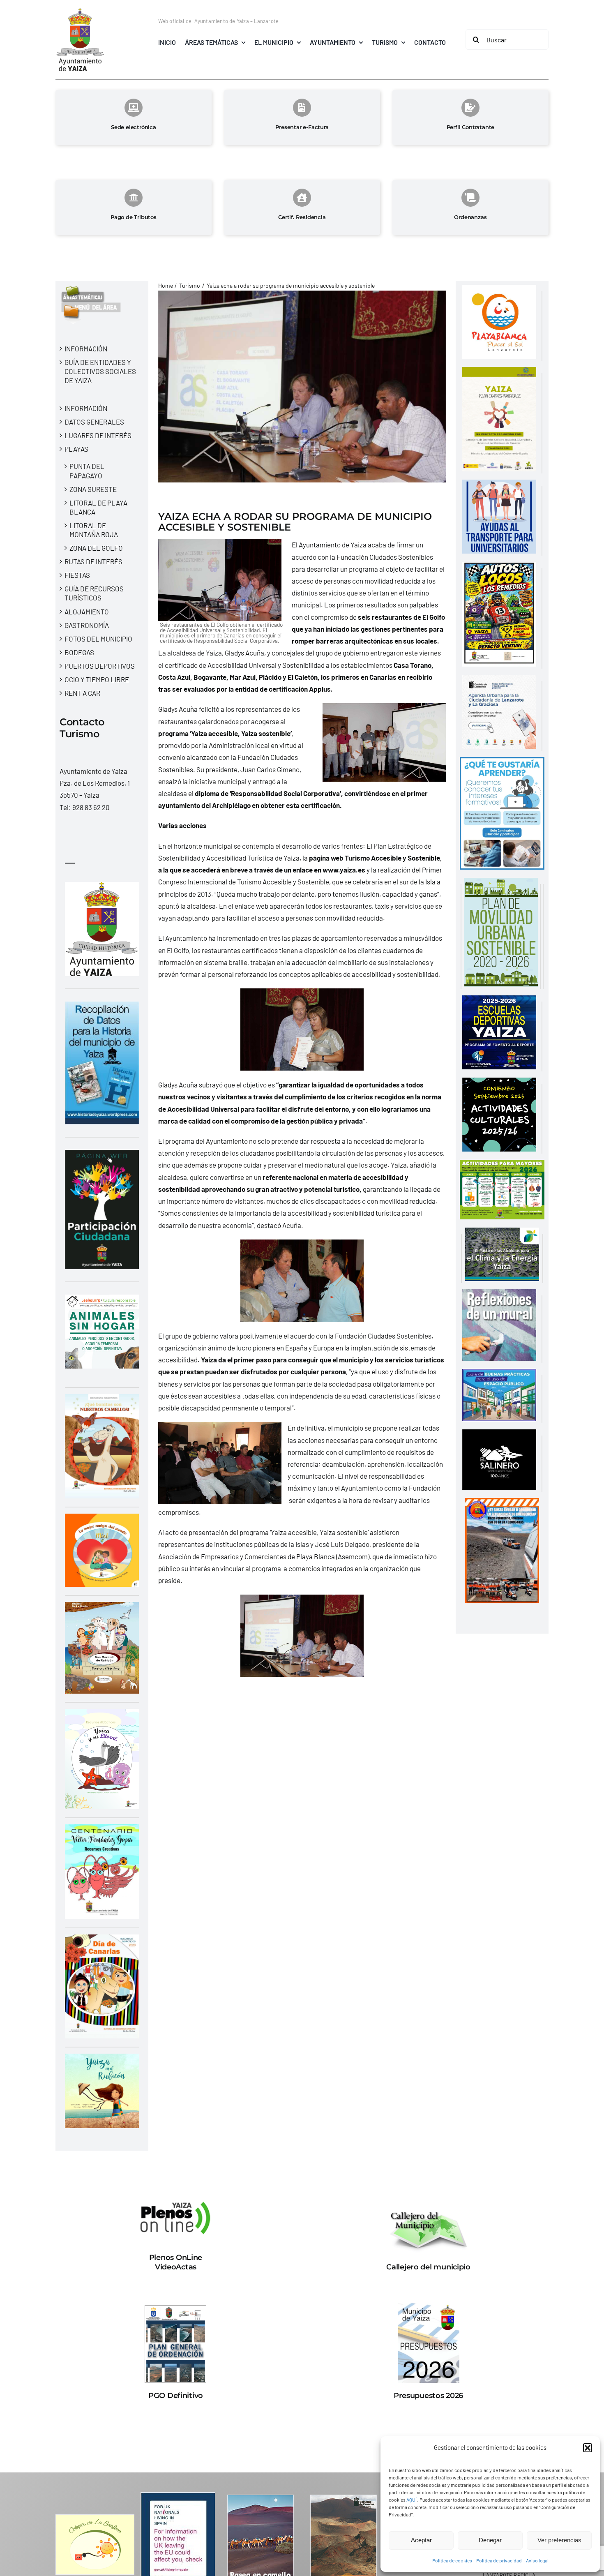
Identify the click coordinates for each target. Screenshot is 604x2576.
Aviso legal (537, 2560)
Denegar (490, 2540)
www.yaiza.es (344, 870)
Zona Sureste (93, 489)
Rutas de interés (93, 561)
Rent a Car (82, 693)
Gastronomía (87, 625)
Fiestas (77, 575)
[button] (588, 2448)
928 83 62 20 (91, 807)
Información (86, 349)
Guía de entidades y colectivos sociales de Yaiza (100, 371)
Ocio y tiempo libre (97, 679)
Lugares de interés (98, 435)
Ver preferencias (559, 2540)
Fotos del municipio (98, 639)
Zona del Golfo (96, 548)
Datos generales (94, 422)
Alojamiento (87, 612)
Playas (76, 449)
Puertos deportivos (100, 666)
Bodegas (79, 652)
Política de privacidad (499, 2560)
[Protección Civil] (502, 1504)
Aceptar (421, 2540)
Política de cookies (452, 2560)
